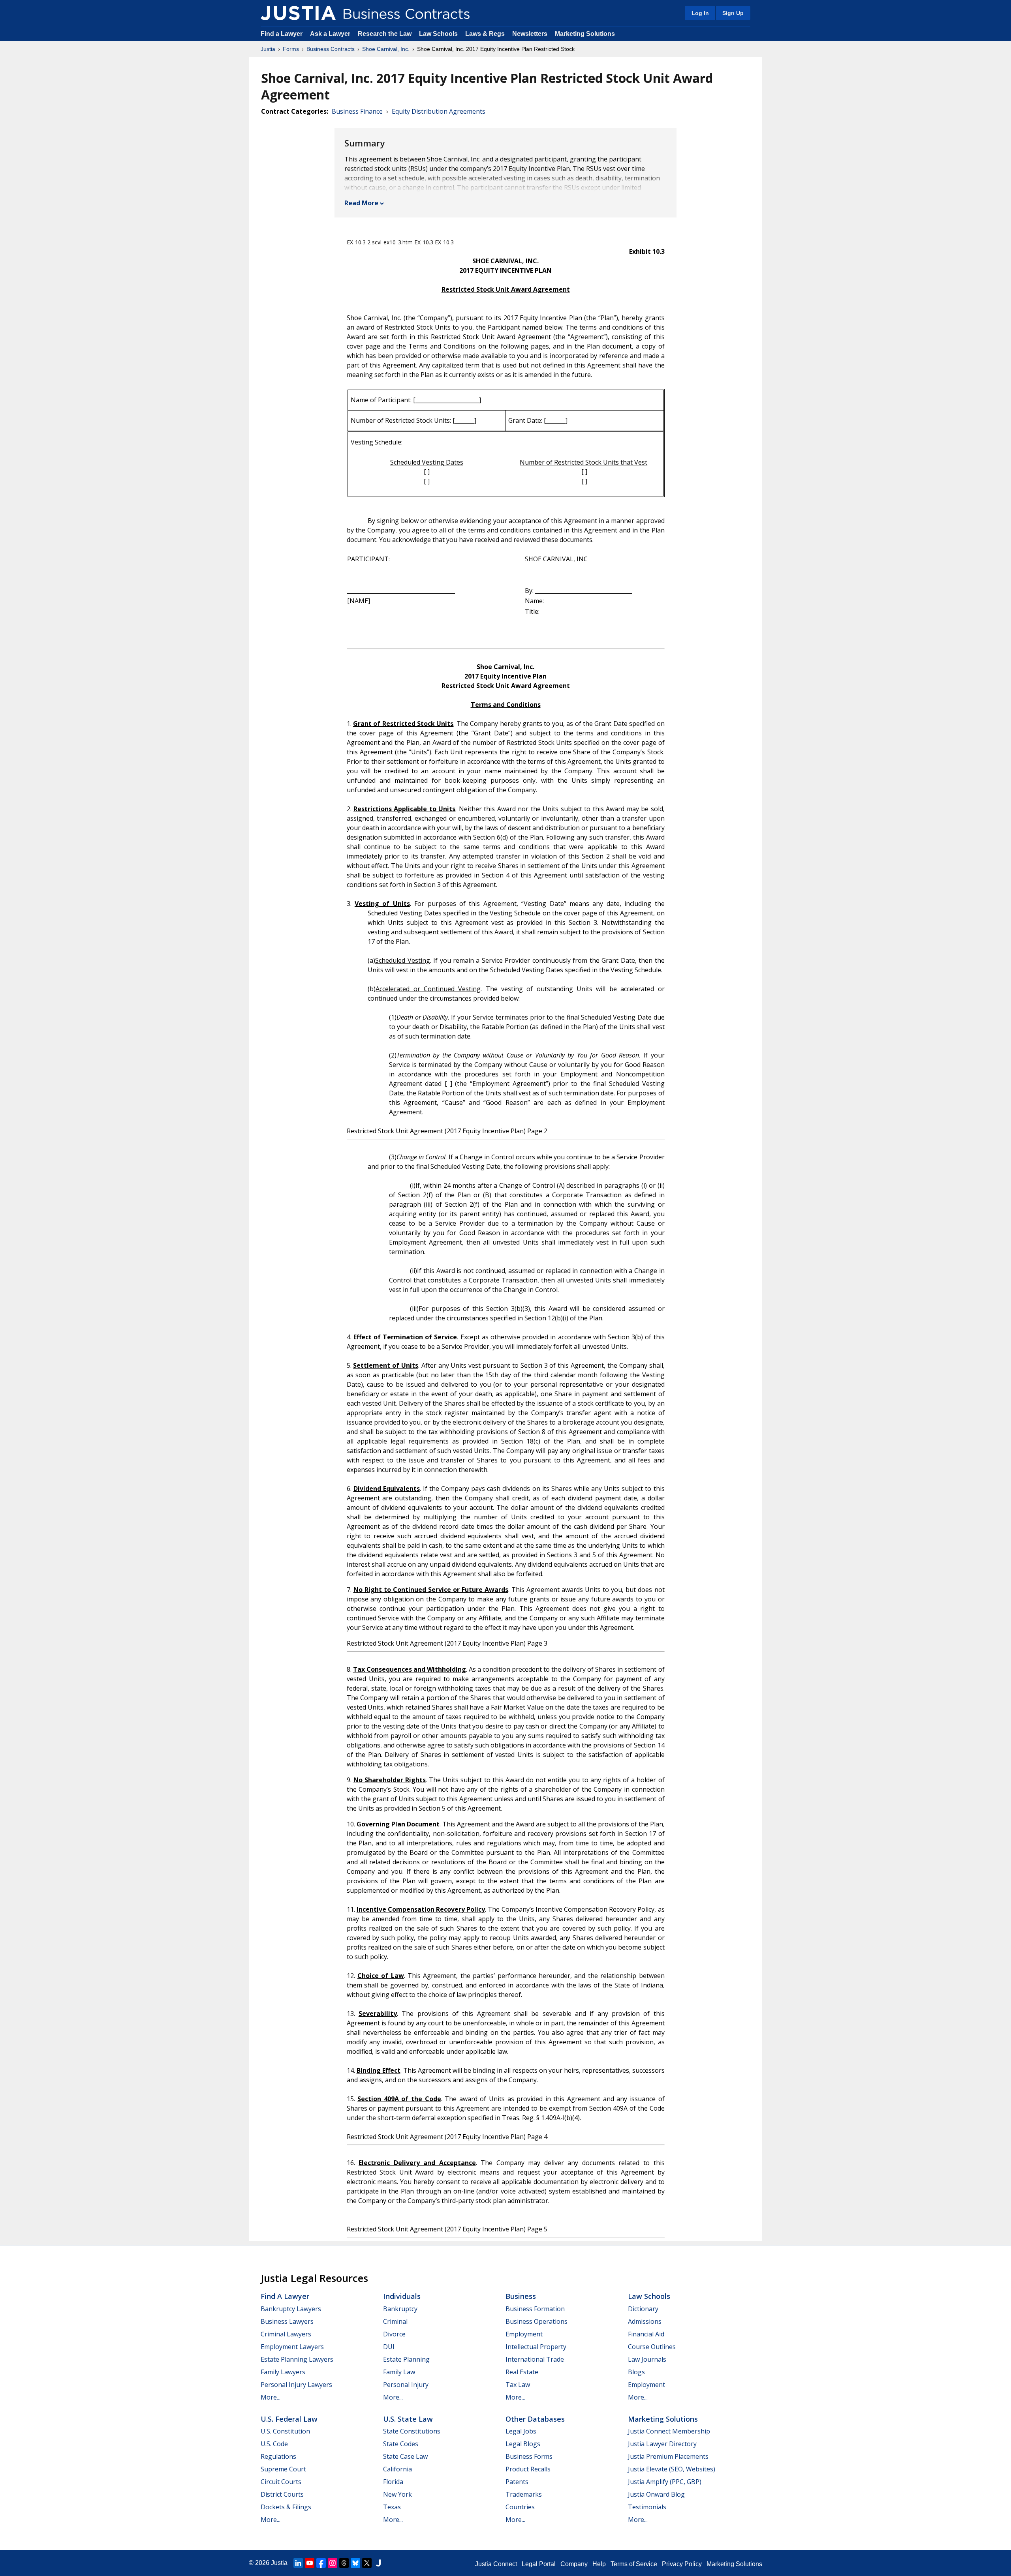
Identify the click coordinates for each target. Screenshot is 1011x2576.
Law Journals (647, 2359)
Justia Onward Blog (656, 2494)
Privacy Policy (682, 2564)
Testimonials (647, 2507)
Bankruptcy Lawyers (291, 2309)
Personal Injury (406, 2385)
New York (397, 2494)
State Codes (401, 2444)
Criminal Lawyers (286, 2334)
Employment (524, 2334)
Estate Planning (406, 2359)
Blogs (636, 2372)
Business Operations (537, 2321)
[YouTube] (310, 2563)
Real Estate (522, 2372)
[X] (367, 2563)
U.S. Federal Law (289, 2419)
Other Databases (535, 2419)
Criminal (395, 2321)
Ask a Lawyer (331, 34)
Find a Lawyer (282, 34)
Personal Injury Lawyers (296, 2385)
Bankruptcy (400, 2309)
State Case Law (405, 2456)
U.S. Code (274, 2444)
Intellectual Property (536, 2347)
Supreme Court (283, 2469)
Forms (291, 49)
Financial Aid (646, 2334)
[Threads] (344, 2563)
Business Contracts (331, 49)
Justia (268, 49)
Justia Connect (496, 2564)
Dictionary (643, 2309)
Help (599, 2564)
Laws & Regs (485, 34)
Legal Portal (539, 2564)
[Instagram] (333, 2563)
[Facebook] (321, 2563)
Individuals (402, 2296)
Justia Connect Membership (669, 2431)
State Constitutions (412, 2431)
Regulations (278, 2456)
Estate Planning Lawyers (297, 2359)
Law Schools (438, 34)
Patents (517, 2482)
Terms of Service (634, 2564)
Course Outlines (652, 2347)
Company (574, 2564)
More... (271, 2397)
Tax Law (518, 2385)
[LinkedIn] (298, 2563)
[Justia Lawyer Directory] (378, 2563)
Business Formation (535, 2309)
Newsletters (530, 34)
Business (521, 2296)
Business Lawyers (287, 2321)
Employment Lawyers (292, 2347)
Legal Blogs (523, 2444)
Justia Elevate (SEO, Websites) (672, 2469)
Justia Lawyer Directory (662, 2444)
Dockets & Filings (286, 2507)
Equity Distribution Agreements (439, 111)
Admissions (645, 2321)
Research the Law (385, 34)
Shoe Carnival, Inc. (386, 49)
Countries (520, 2507)
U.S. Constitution (285, 2431)
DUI (389, 2347)
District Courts (282, 2494)
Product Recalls (528, 2469)
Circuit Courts (281, 2482)
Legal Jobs (521, 2431)
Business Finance (357, 111)
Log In (700, 13)
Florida (393, 2482)
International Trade (535, 2359)
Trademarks (524, 2494)
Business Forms (529, 2456)
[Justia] (298, 13)
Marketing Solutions (585, 34)
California (397, 2469)
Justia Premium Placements (668, 2456)
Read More (361, 203)
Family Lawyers (283, 2372)
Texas (392, 2507)
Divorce (394, 2334)
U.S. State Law (408, 2419)
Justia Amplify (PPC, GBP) (665, 2482)
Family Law (399, 2372)
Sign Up (733, 13)
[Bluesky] (355, 2563)
